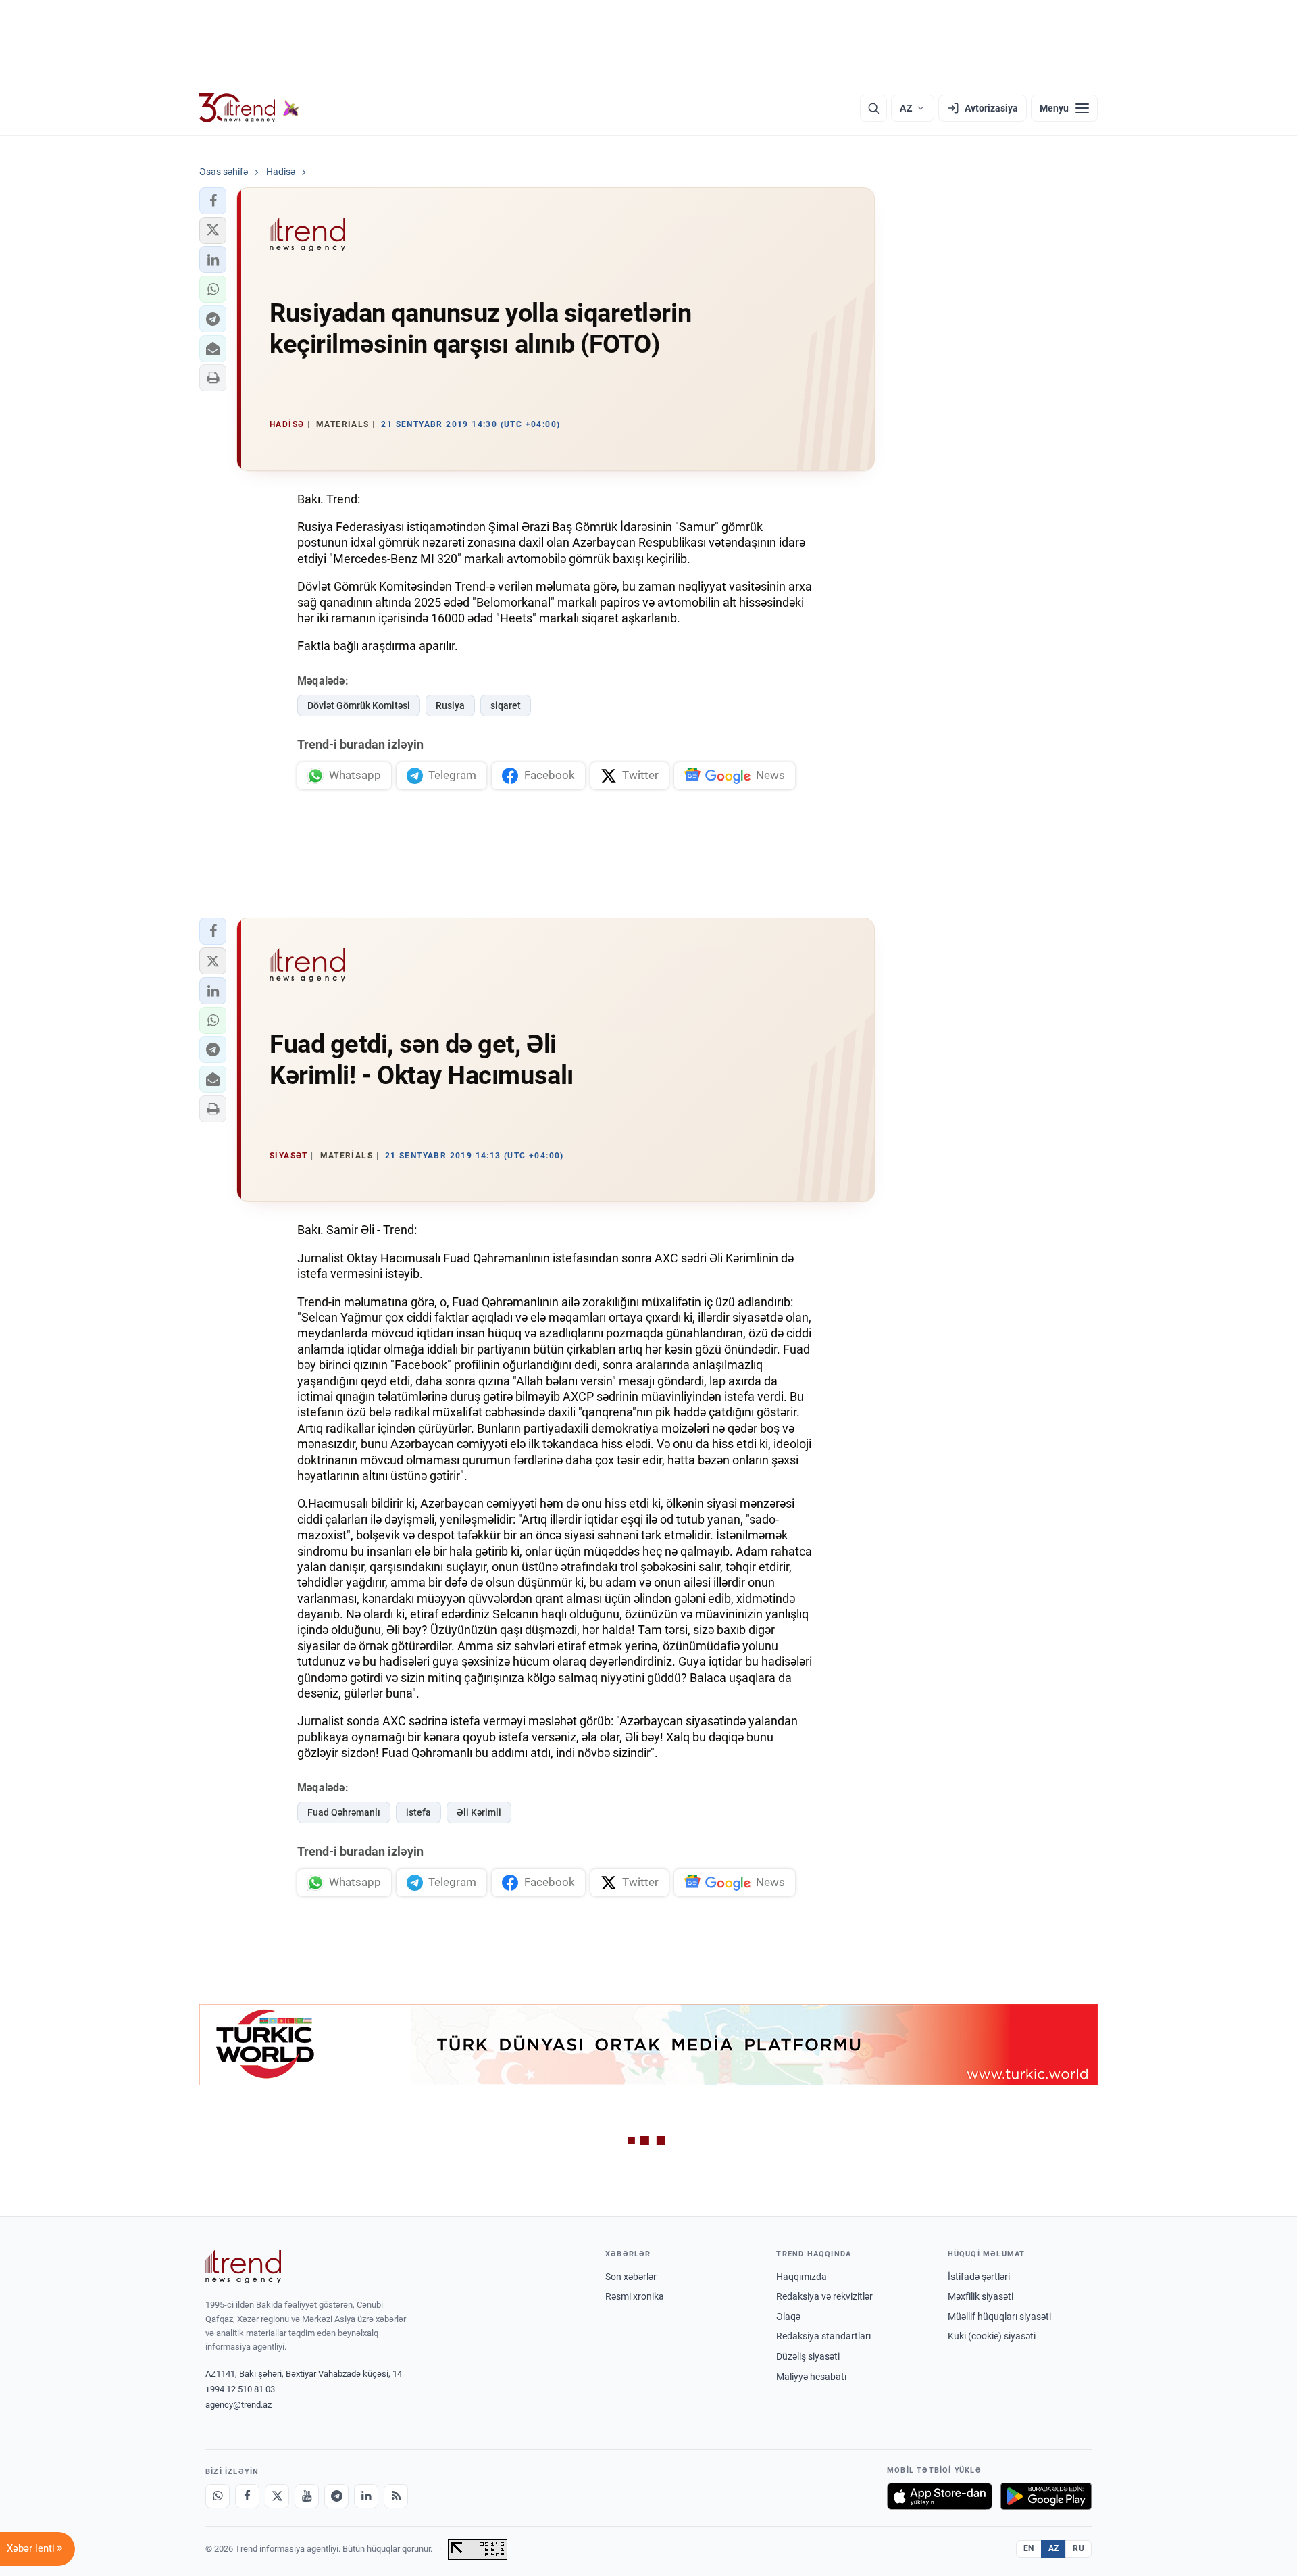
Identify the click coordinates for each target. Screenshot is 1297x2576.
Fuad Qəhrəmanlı (344, 1812)
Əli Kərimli (479, 1812)
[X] (277, 2496)
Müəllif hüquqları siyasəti (999, 2317)
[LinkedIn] (366, 2496)
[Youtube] (307, 2496)
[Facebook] (247, 2496)
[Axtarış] (873, 108)
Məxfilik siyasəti (981, 2296)
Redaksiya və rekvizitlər (824, 2296)
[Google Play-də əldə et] (1046, 2496)
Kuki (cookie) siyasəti (992, 2336)
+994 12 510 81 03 (240, 2389)
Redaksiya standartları (823, 2336)
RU (1078, 2548)
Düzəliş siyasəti (808, 2356)
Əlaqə (788, 2317)
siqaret (506, 705)
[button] (213, 201)
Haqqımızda (802, 2277)
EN (1029, 2548)
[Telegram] (336, 2496)
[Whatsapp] (218, 2496)
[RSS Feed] (396, 2496)
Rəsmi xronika (635, 2296)
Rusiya (450, 705)
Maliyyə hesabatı (811, 2377)
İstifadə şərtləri (979, 2277)
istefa (418, 1812)
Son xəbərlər (631, 2277)
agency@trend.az (238, 2405)
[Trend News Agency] (243, 2267)
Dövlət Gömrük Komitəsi (359, 705)
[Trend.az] (249, 108)
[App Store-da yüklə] (940, 2496)
